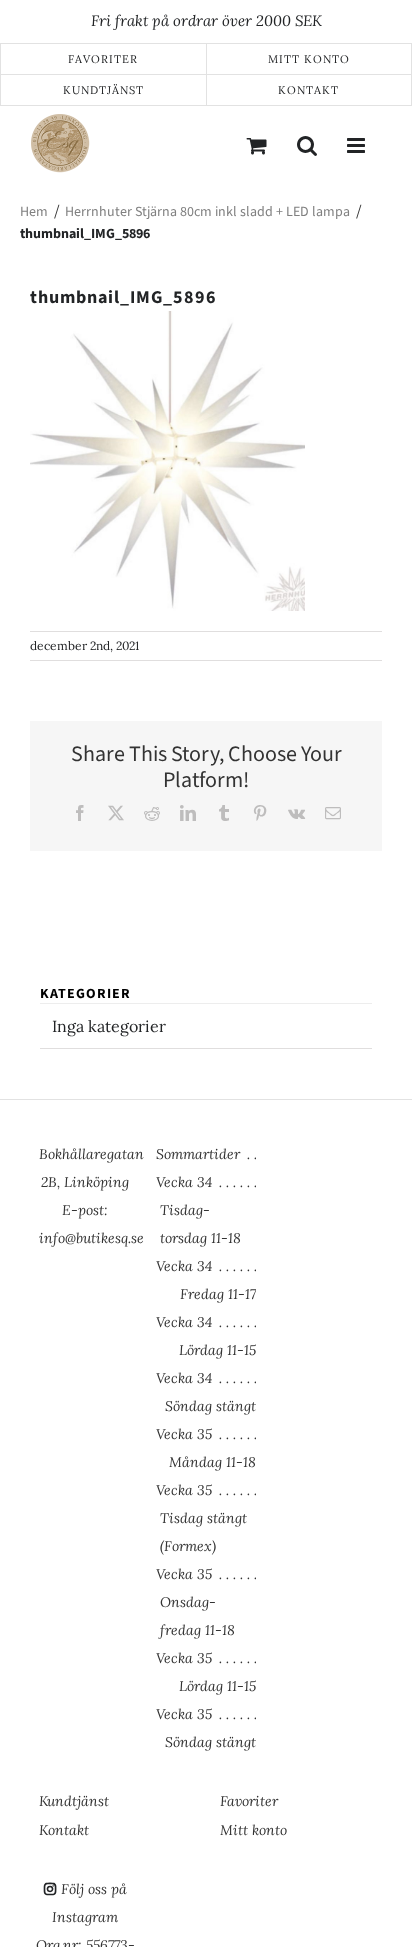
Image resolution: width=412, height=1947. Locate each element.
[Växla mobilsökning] (307, 145)
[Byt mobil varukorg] (257, 145)
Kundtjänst (103, 90)
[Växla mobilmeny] (357, 145)
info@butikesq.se (91, 1238)
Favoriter (103, 59)
